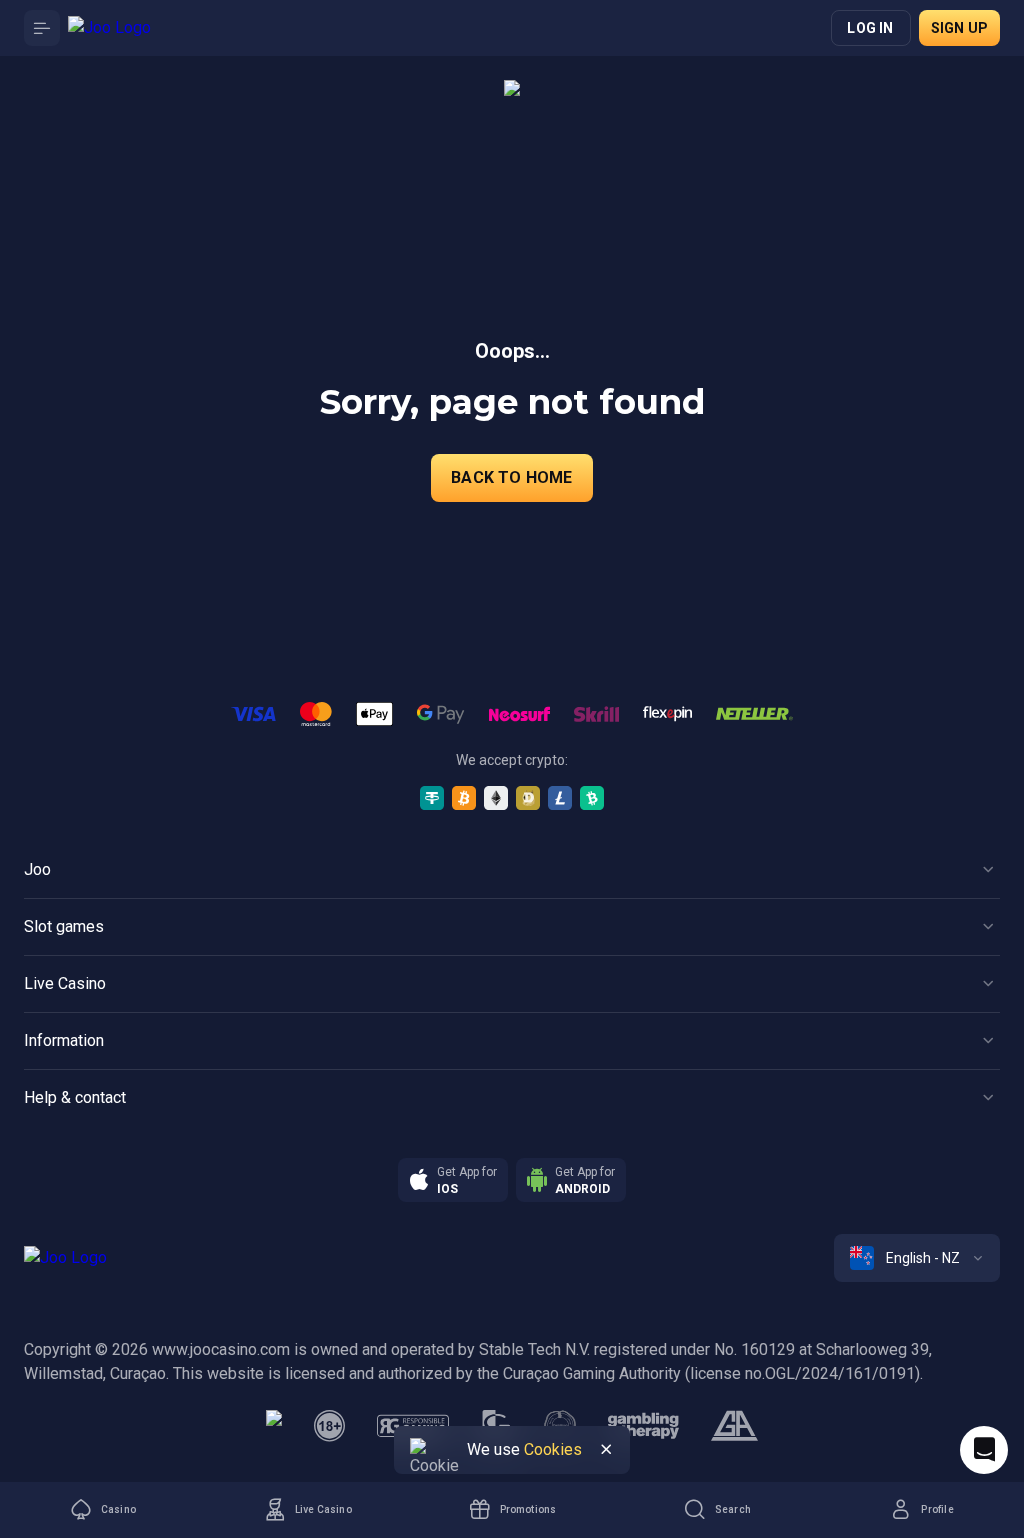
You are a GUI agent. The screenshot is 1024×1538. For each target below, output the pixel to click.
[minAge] (330, 1426)
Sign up (959, 28)
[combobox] (917, 1258)
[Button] (42, 28)
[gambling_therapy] (643, 1426)
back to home (511, 477)
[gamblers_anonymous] (734, 1426)
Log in (870, 28)
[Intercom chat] (984, 1450)
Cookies (553, 1449)
